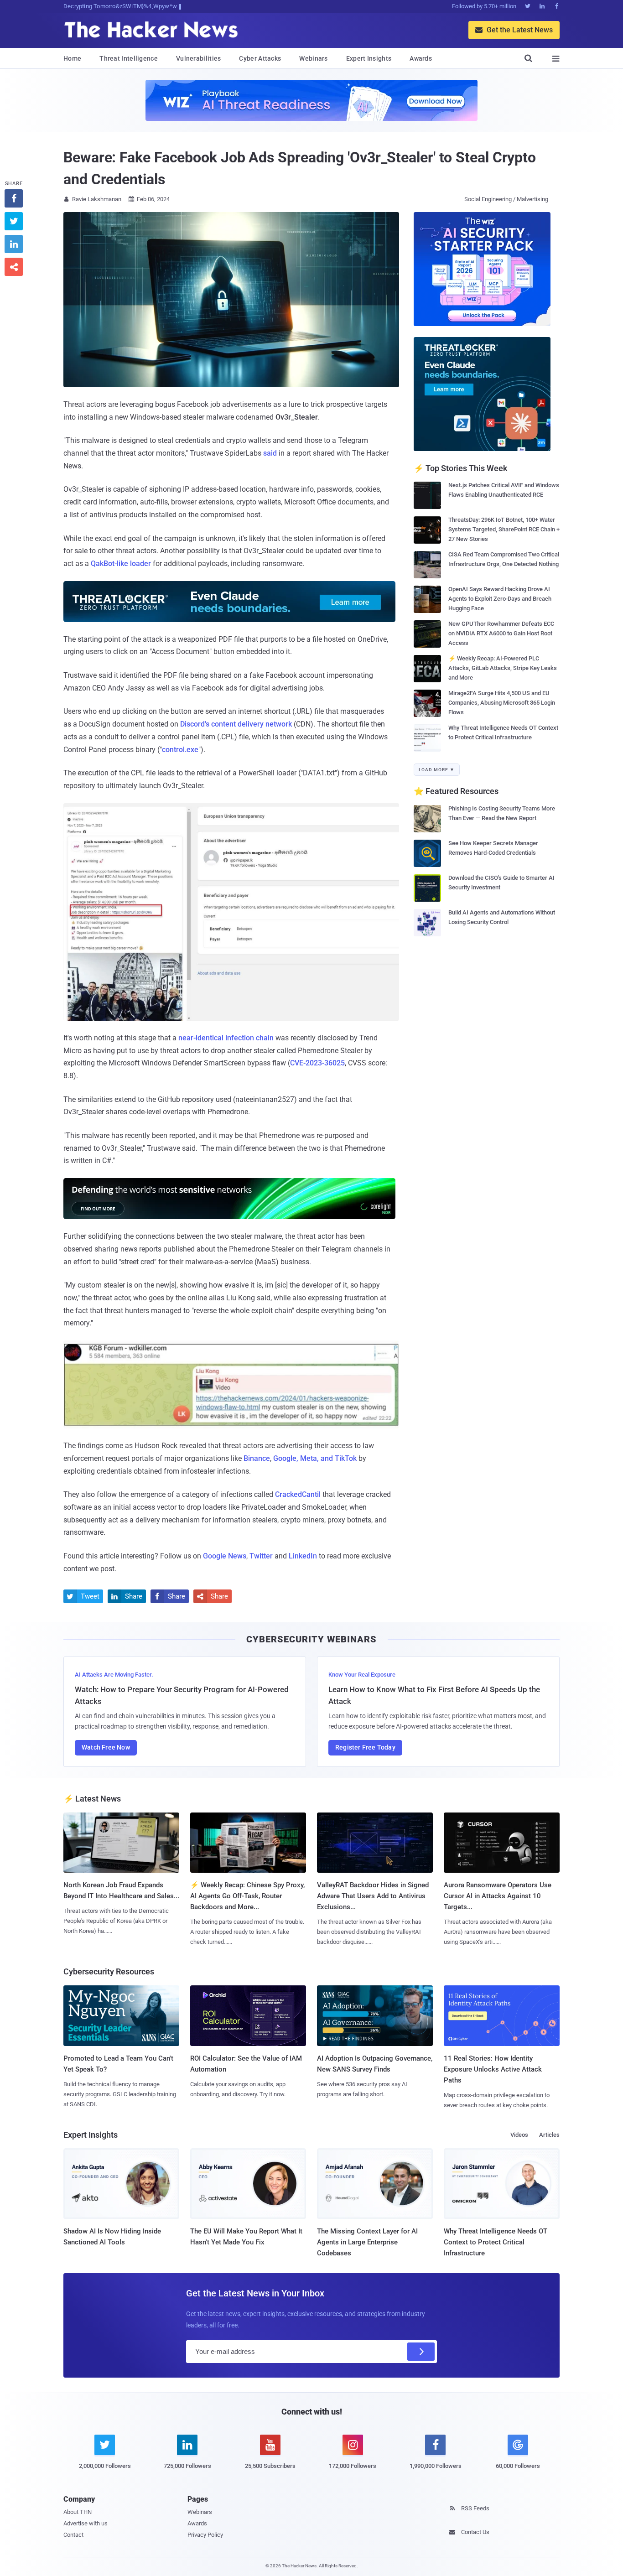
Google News (225, 1556)
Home (72, 58)
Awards (421, 58)
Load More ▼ (437, 770)
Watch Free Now (106, 1747)
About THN (78, 2512)
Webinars (313, 58)
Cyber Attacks (260, 58)
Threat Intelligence (129, 58)
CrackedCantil (298, 1494)
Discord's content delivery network (236, 724)
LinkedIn (303, 1556)
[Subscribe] (421, 2352)
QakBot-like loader (121, 563)
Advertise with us (86, 2523)
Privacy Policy (205, 2535)
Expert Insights (369, 58)
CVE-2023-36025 (317, 1063)
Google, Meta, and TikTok (315, 1458)
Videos (519, 2135)
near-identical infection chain (226, 1038)
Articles (549, 2135)
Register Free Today (365, 1747)
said (270, 453)
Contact (73, 2535)
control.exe (180, 750)
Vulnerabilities (199, 58)
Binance (257, 1458)
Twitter (261, 1556)
